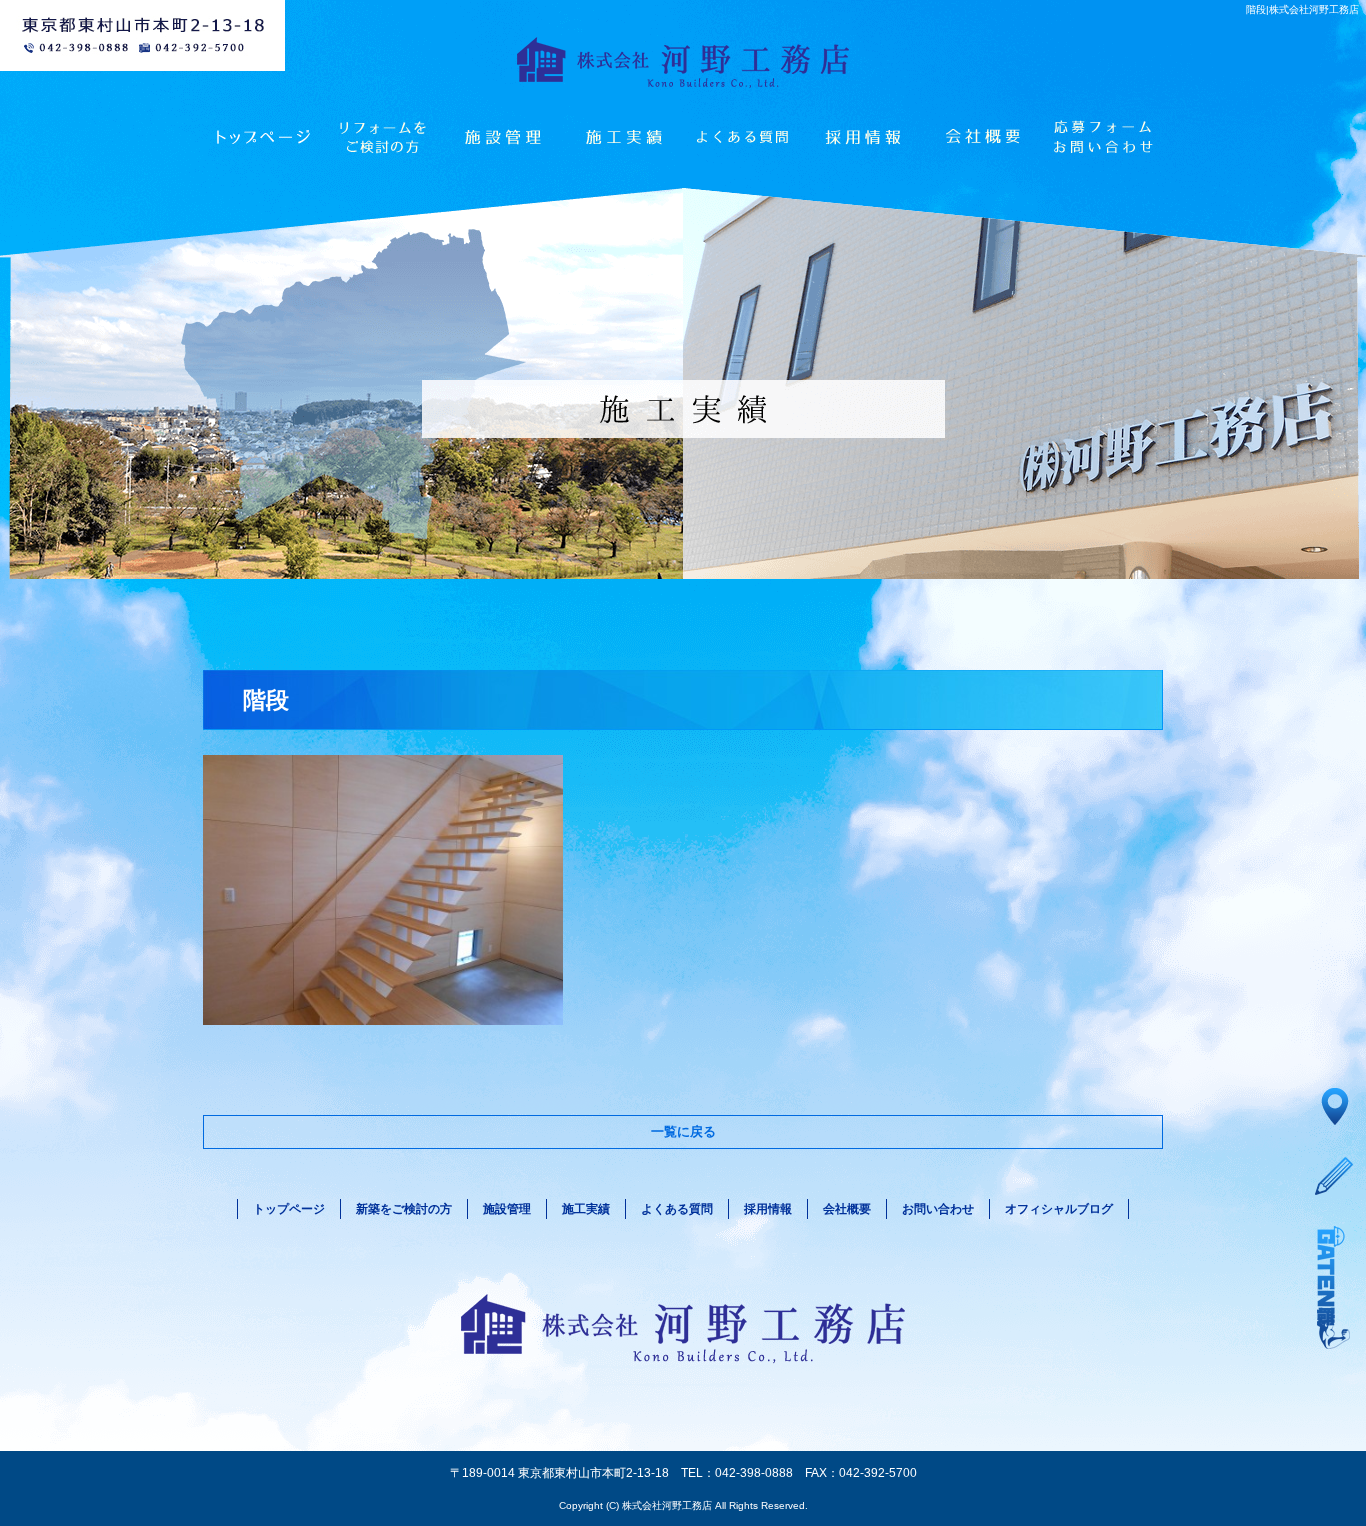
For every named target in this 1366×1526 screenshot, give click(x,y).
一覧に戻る (683, 1131)
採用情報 (863, 137)
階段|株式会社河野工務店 (1302, 9)
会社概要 (983, 137)
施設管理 (503, 137)
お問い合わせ (1103, 137)
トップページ (263, 137)
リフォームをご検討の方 (383, 137)
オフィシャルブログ (1059, 1209)
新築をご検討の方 (404, 1209)
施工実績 (623, 137)
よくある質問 (743, 137)
